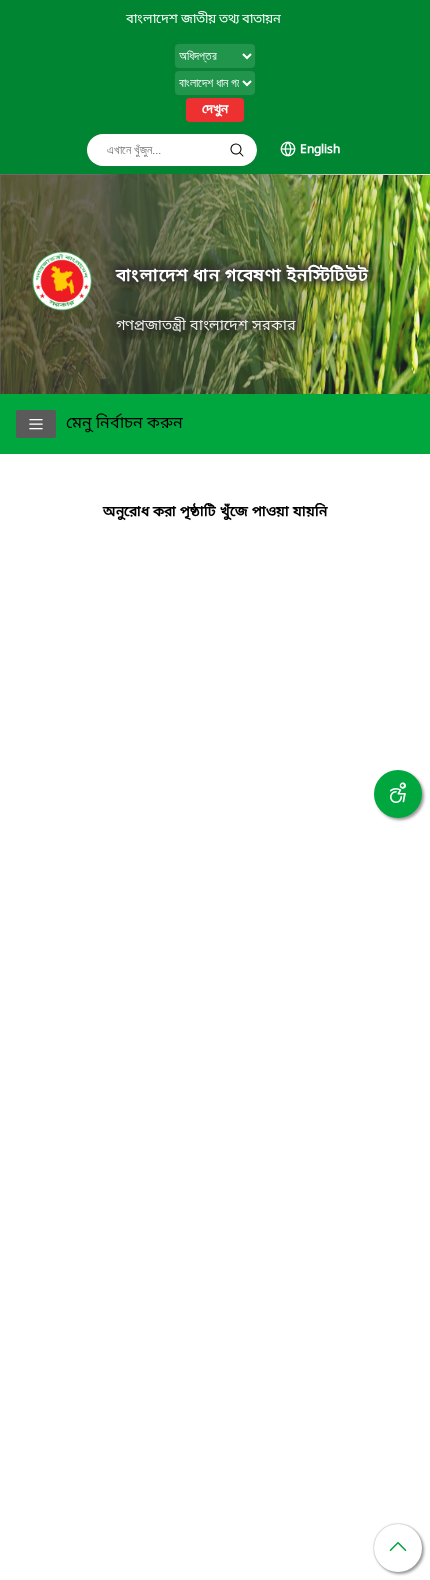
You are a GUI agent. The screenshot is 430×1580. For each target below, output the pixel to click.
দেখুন (215, 110)
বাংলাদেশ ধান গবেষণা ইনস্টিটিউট (242, 276)
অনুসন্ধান (237, 150)
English (320, 150)
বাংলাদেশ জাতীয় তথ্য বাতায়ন (203, 19)
